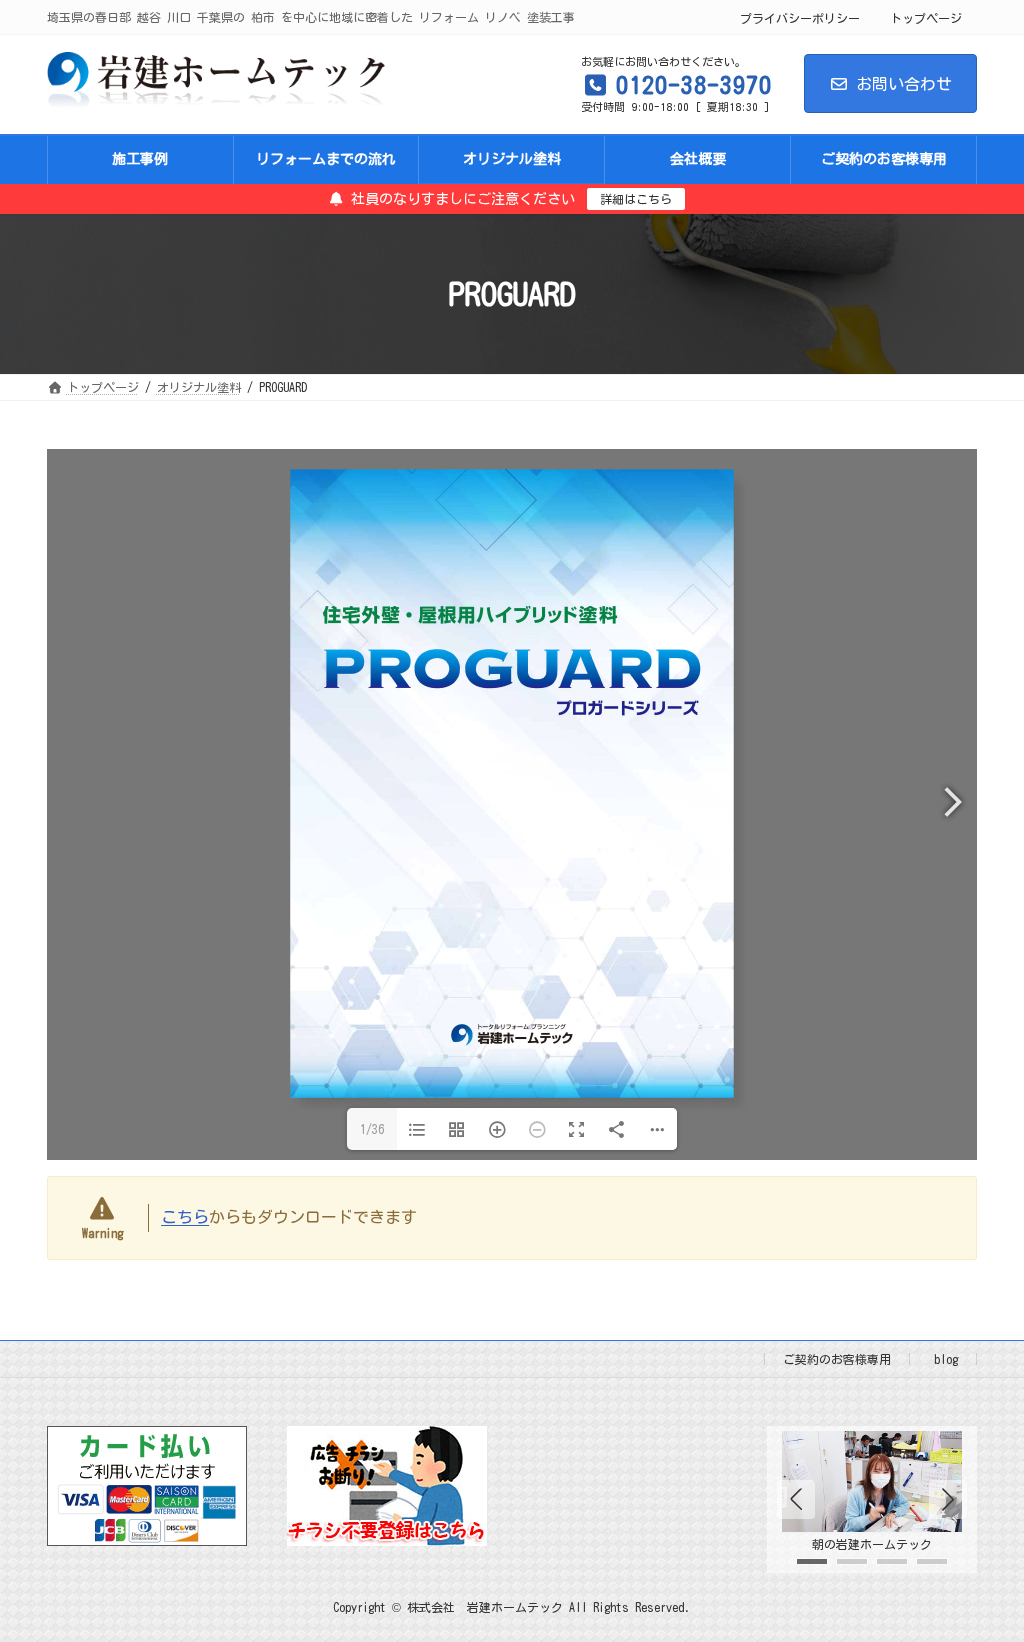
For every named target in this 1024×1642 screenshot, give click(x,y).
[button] (948, 1499)
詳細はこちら (636, 199)
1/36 (372, 1129)
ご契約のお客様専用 (837, 1359)
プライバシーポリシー (800, 18)
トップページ (926, 18)
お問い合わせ (904, 84)
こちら (185, 1217)
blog (946, 1359)
